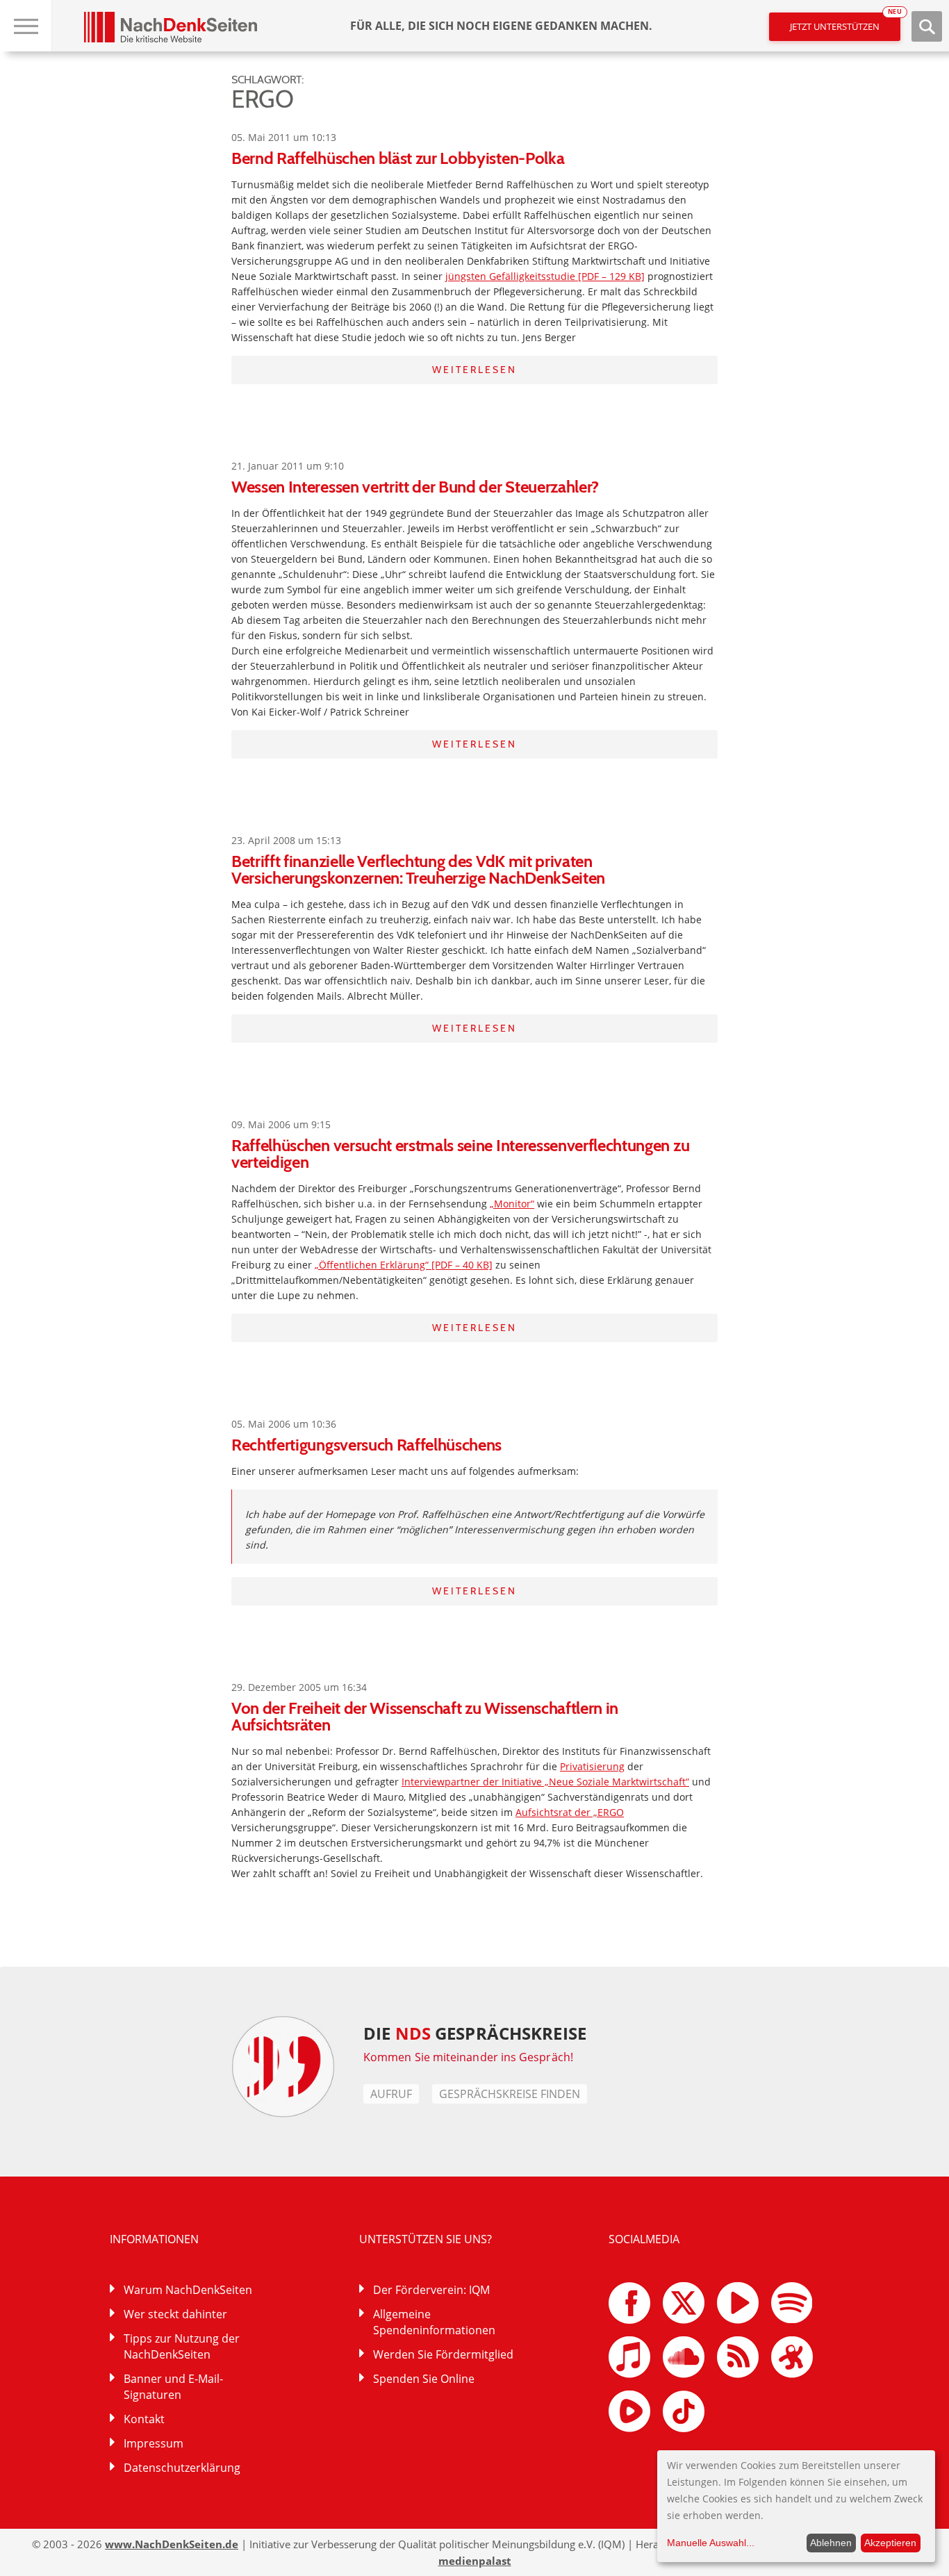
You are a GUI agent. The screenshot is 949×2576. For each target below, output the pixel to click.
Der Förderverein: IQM (431, 2290)
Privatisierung (592, 1766)
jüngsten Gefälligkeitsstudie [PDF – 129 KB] (545, 276)
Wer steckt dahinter (175, 2314)
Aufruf (391, 2094)
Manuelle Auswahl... (711, 2543)
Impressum (154, 2443)
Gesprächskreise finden (510, 2094)
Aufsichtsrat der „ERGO (570, 1812)
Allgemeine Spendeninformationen (434, 2322)
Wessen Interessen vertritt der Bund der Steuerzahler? (415, 487)
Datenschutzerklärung (182, 2468)
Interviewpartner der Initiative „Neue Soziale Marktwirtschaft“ (545, 1782)
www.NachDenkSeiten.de (172, 2544)
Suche (927, 26)
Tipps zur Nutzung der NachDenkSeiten (182, 2346)
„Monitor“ (512, 1204)
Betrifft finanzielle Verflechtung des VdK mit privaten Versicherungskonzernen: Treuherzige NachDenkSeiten (418, 869)
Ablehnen (831, 2543)
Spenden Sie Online (424, 2379)
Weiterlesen (474, 370)
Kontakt (144, 2419)
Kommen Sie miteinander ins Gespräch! (468, 2057)
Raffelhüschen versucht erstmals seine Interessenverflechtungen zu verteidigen (460, 1154)
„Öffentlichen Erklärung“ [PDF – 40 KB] (404, 1265)
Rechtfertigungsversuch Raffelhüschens (366, 1445)
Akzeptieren (890, 2543)
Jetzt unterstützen (845, 23)
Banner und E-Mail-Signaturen (173, 2387)
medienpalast (475, 2561)
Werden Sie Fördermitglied (443, 2354)
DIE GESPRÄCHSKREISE (475, 2033)
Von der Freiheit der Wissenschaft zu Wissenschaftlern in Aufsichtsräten (425, 1716)
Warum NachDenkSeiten (188, 2290)
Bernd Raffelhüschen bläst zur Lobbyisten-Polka (398, 158)
